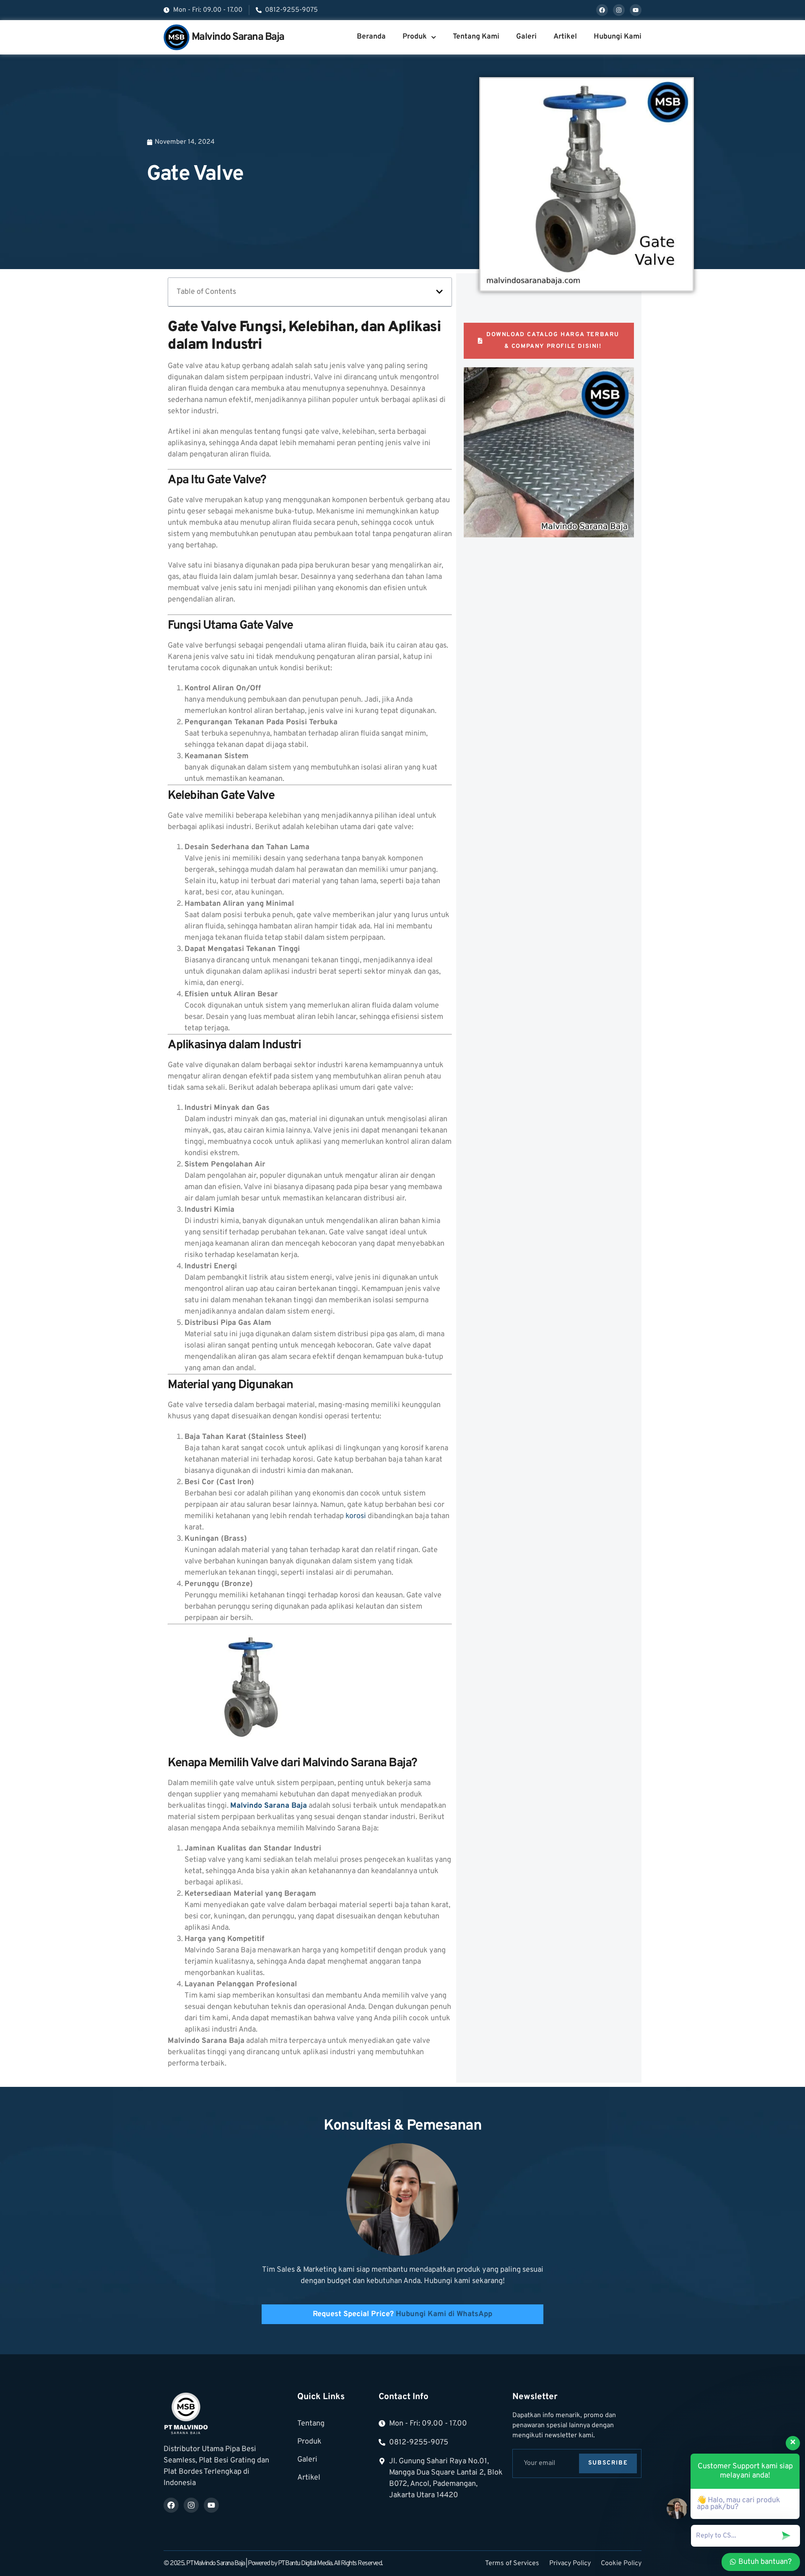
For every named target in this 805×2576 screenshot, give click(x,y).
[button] (439, 292)
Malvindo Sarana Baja (238, 37)
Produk (415, 37)
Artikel (565, 37)
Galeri (526, 37)
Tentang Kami (476, 37)
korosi (356, 1516)
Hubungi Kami (618, 37)
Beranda (371, 37)
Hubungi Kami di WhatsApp (444, 2314)
